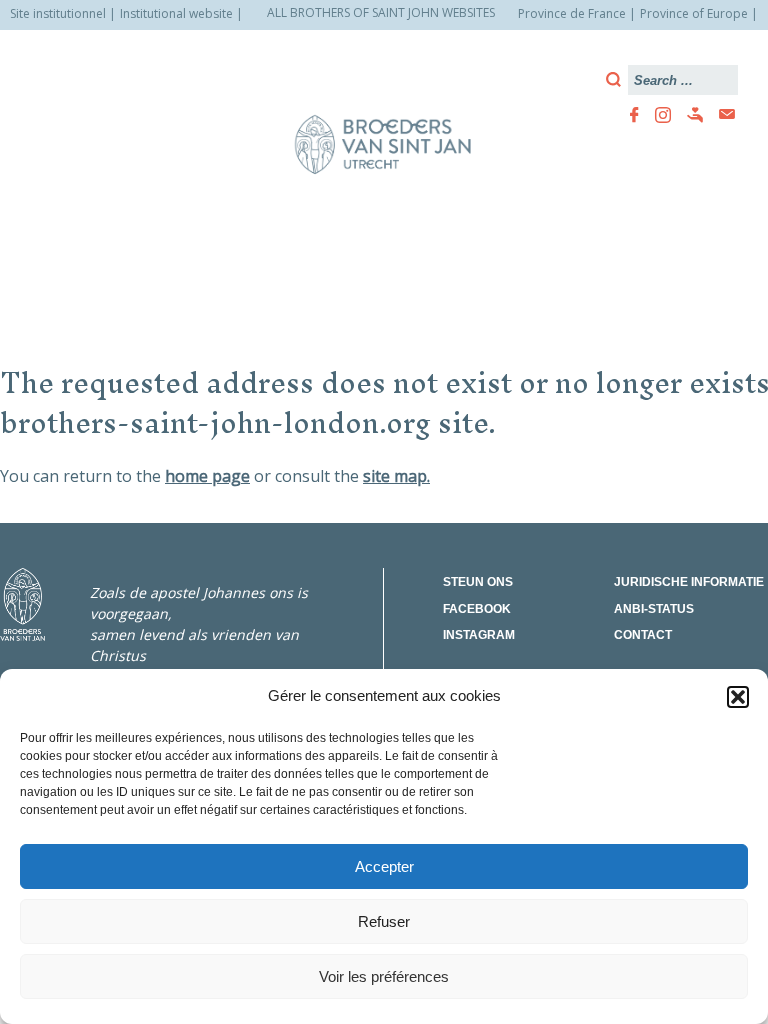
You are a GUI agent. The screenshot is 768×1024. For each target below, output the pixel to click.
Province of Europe (694, 13)
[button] (738, 697)
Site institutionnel (58, 13)
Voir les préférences (384, 976)
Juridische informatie (689, 582)
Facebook (477, 609)
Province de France (572, 13)
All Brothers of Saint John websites (381, 12)
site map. (396, 476)
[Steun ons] (689, 115)
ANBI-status (654, 609)
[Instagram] (657, 115)
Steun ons (478, 582)
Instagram (479, 635)
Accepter (384, 866)
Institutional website (176, 13)
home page (207, 476)
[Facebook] (628, 115)
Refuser (384, 921)
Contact (643, 635)
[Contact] (721, 114)
